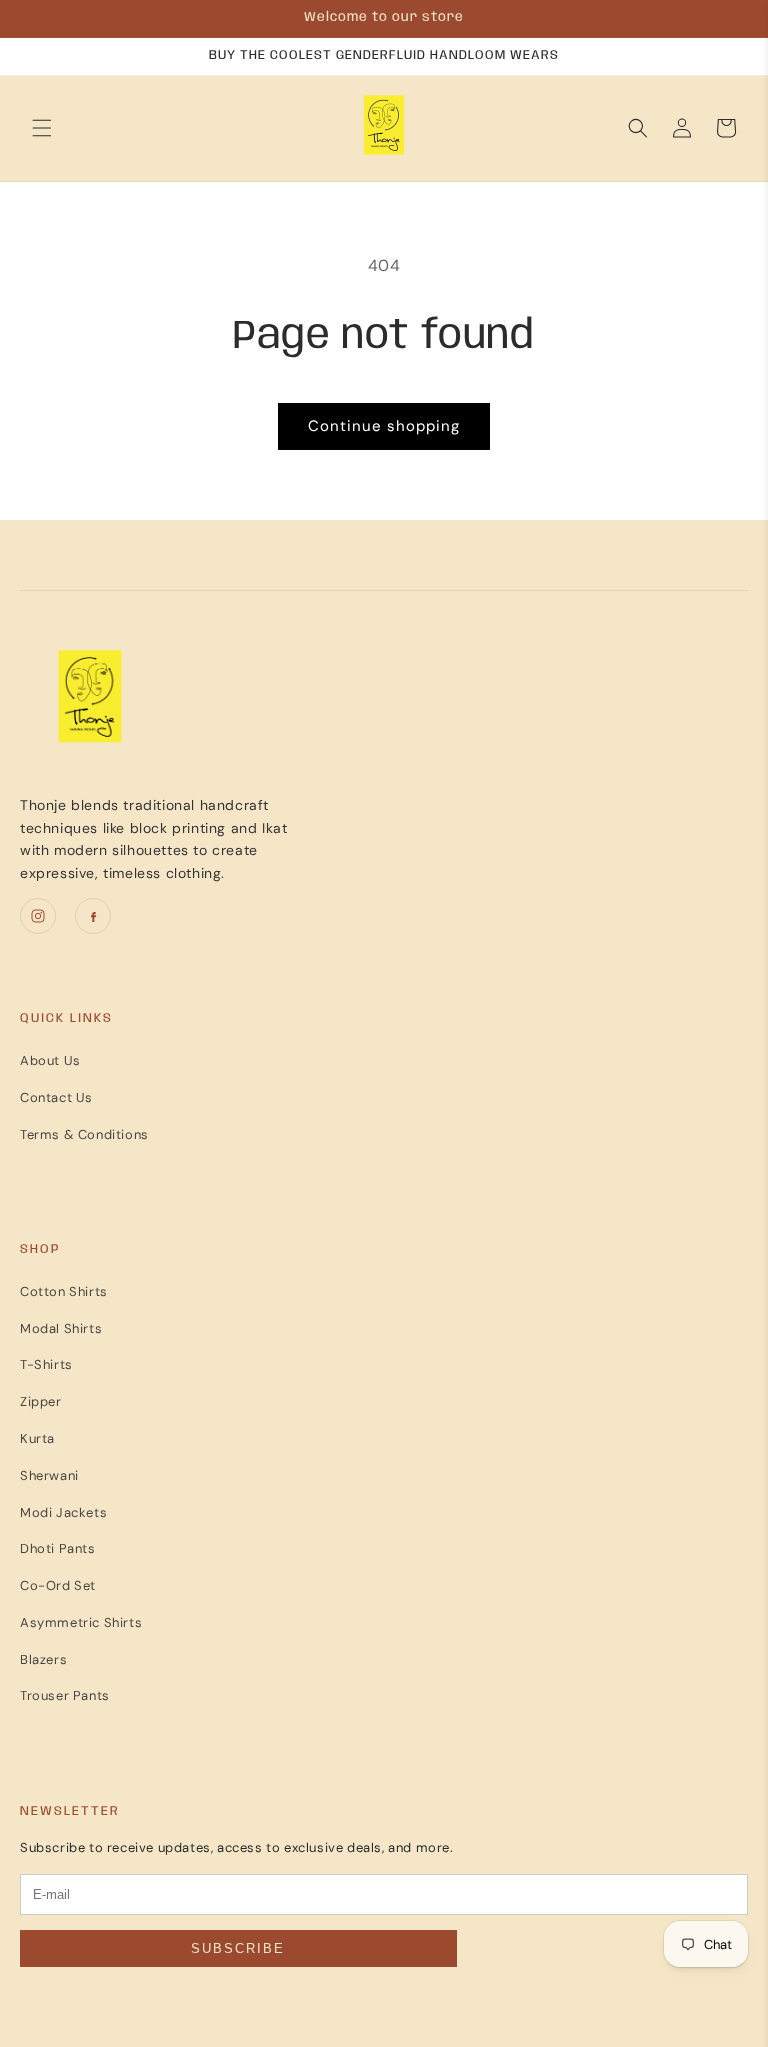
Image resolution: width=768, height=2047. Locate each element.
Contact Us (56, 1097)
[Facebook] (93, 916)
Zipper (41, 1401)
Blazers (43, 1659)
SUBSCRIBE (238, 1948)
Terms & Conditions (84, 1134)
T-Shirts (46, 1364)
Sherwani (49, 1475)
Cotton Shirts (64, 1291)
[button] (42, 128)
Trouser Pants (65, 1695)
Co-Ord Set (58, 1585)
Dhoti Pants (58, 1548)
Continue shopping (384, 426)
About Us (50, 1060)
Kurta (37, 1438)
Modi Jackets (63, 1512)
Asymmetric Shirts (81, 1622)
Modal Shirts (61, 1328)
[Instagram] (38, 916)
